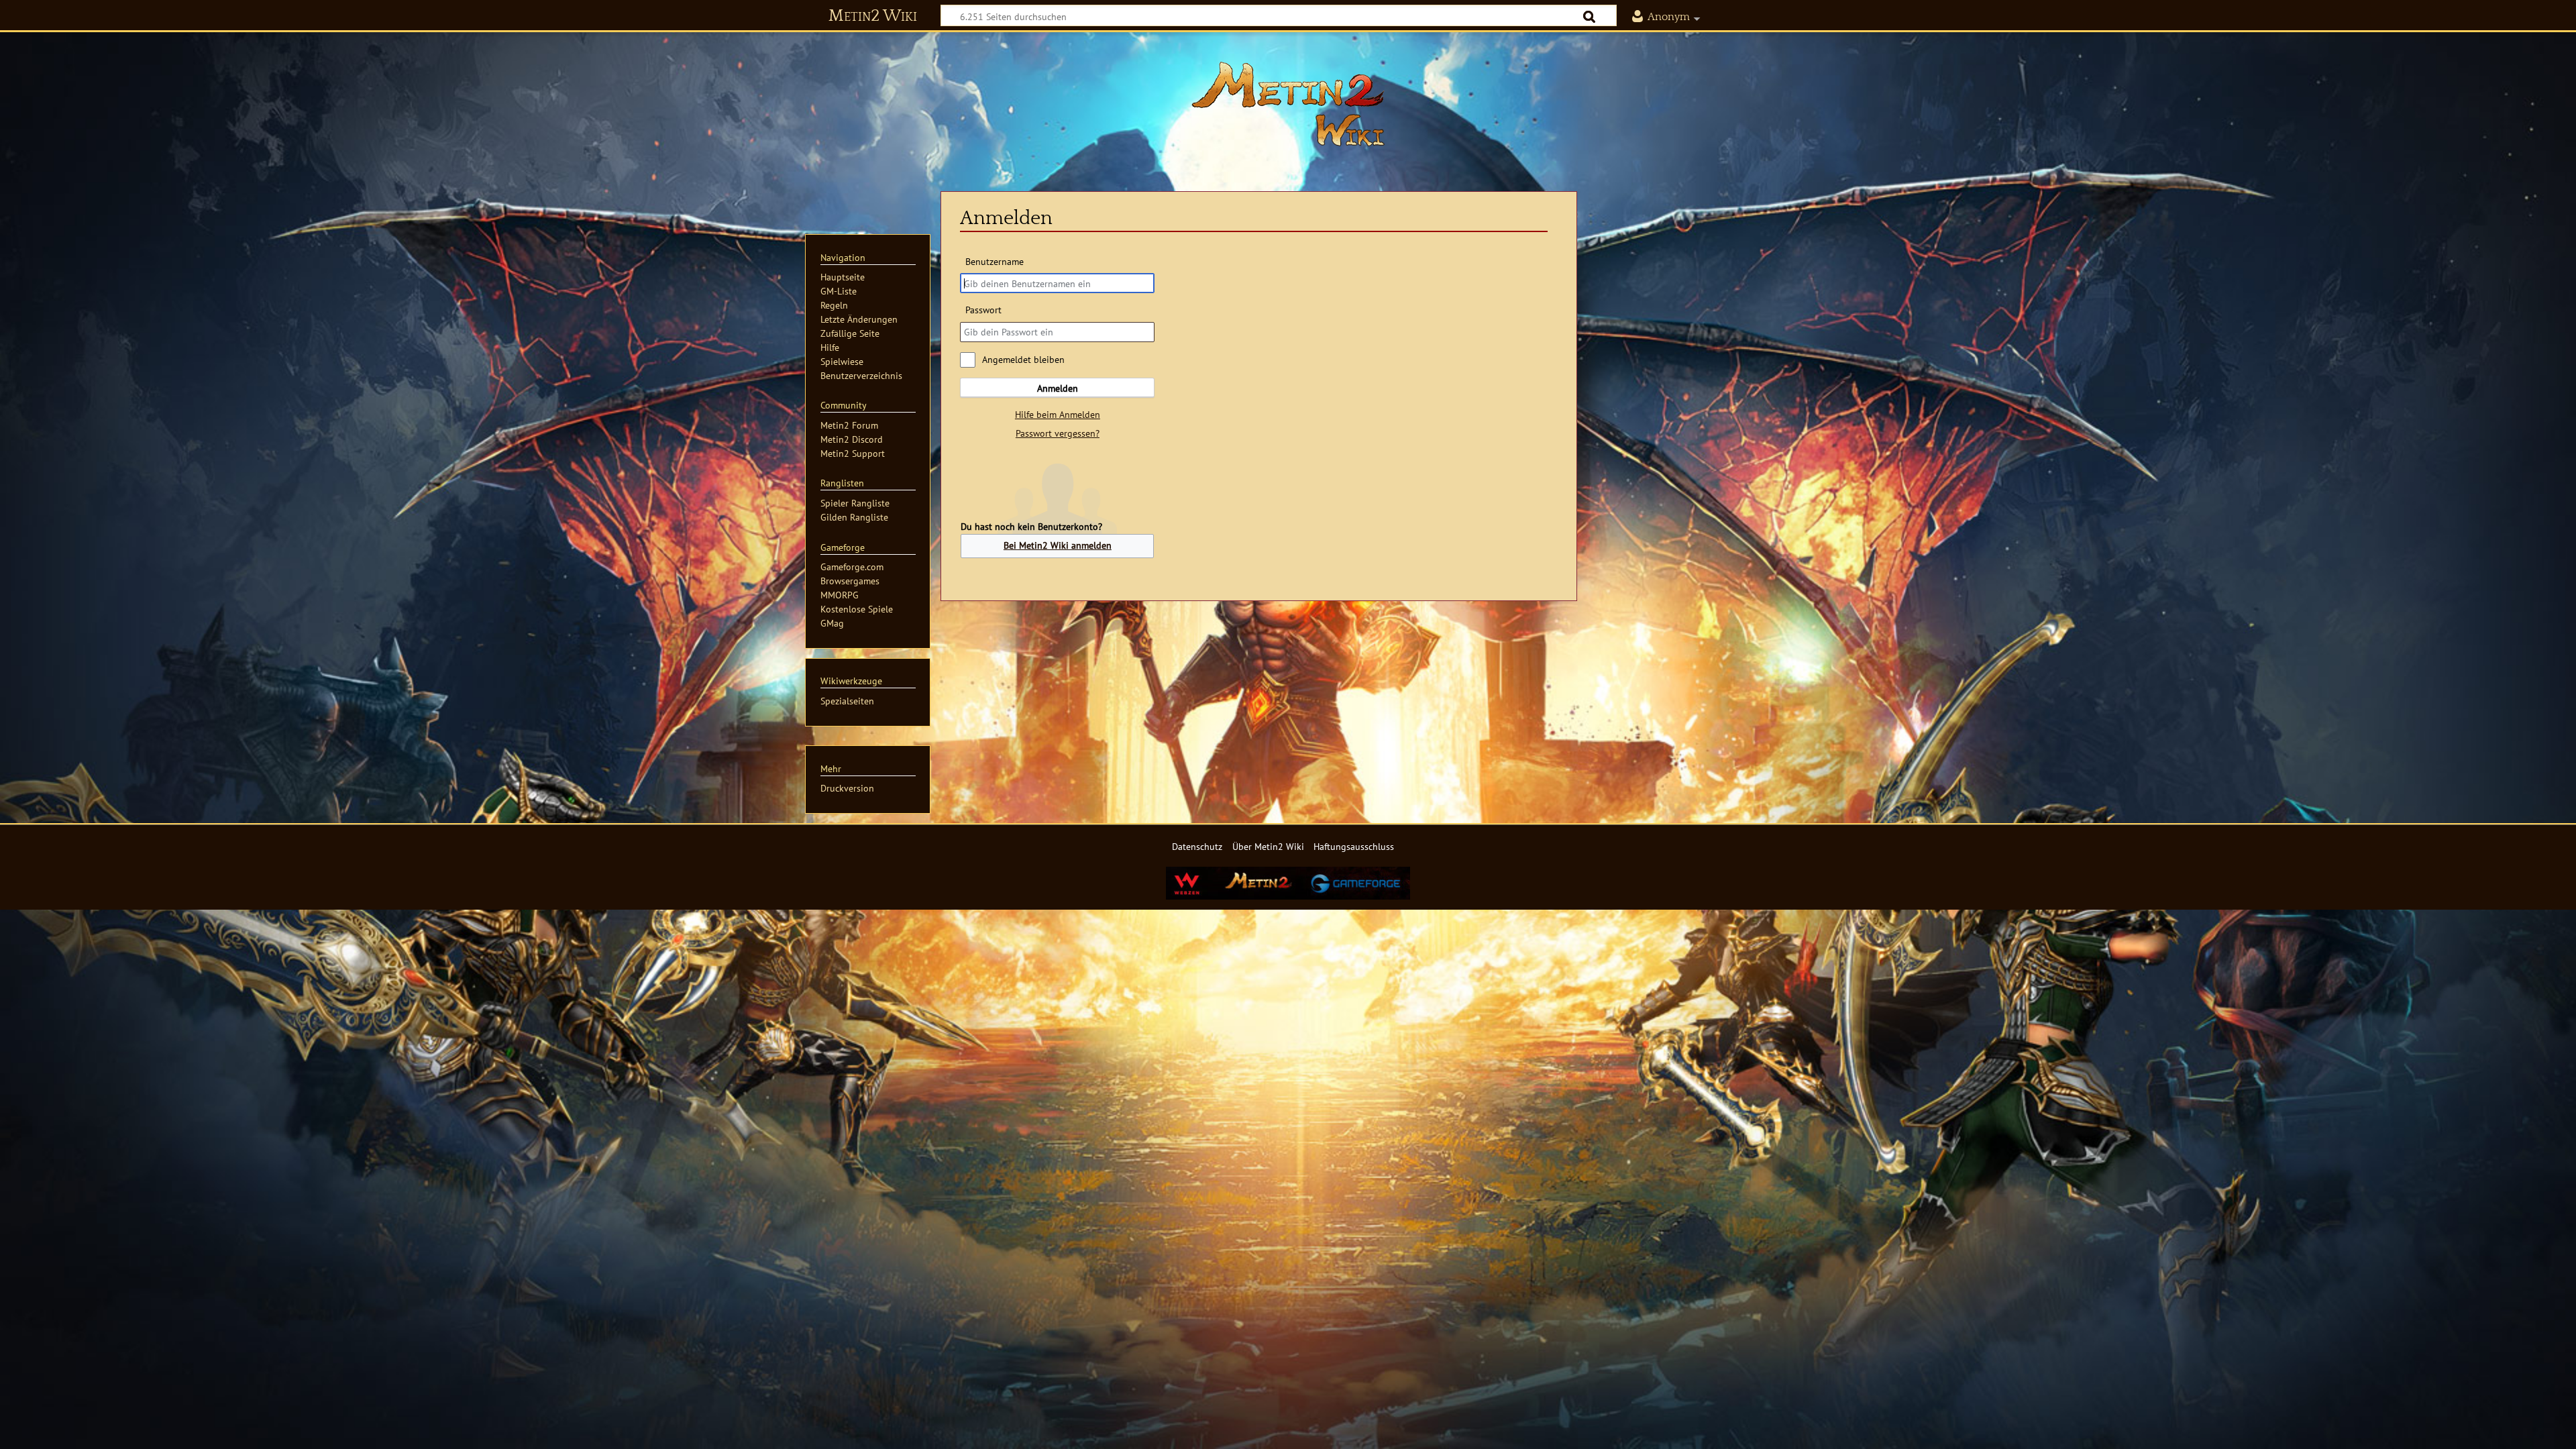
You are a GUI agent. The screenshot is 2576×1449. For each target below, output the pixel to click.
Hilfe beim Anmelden (1058, 414)
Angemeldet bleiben (1023, 359)
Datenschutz (1197, 846)
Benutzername (994, 261)
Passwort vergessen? (1058, 433)
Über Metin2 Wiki (1268, 846)
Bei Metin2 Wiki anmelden (1058, 545)
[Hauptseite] (1288, 104)
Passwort (983, 310)
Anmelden (1058, 388)
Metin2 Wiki (873, 16)
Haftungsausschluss (1354, 846)
